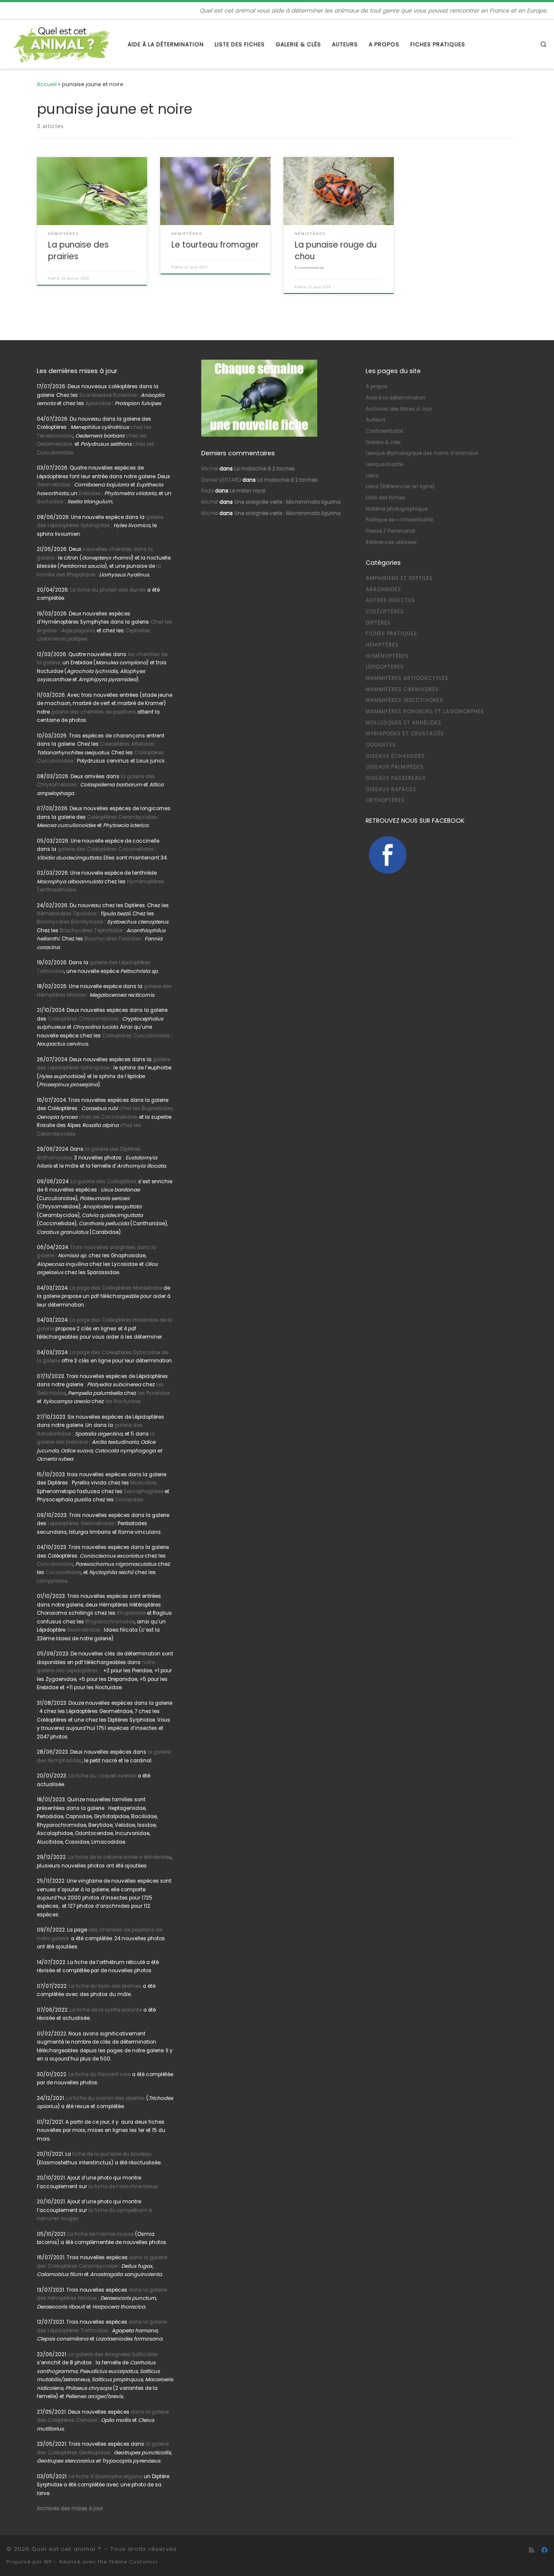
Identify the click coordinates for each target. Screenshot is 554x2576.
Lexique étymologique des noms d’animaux (422, 453)
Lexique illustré (384, 464)
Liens (372, 476)
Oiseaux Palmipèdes (395, 767)
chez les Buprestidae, (146, 1108)
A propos (377, 386)
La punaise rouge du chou (336, 250)
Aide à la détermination (396, 398)
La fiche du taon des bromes (105, 1986)
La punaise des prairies (78, 250)
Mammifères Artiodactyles (407, 678)
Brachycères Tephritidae (91, 931)
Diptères (378, 623)
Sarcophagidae (143, 1491)
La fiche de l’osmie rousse (101, 2234)
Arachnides (383, 589)
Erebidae (90, 493)
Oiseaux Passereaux (396, 778)
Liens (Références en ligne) (400, 486)
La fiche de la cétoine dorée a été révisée (119, 1857)
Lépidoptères (385, 667)
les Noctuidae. (123, 1401)
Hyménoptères (387, 656)
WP (48, 2562)
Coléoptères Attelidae (127, 744)
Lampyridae (52, 1581)
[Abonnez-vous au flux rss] (531, 2550)
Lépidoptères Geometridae (81, 1523)
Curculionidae (55, 1564)
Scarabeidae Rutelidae (108, 395)
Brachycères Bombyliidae (70, 922)
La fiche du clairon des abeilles (106, 2098)
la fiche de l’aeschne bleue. (123, 2186)
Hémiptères (382, 645)
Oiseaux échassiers (395, 756)
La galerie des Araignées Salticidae (113, 2354)
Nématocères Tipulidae (66, 914)
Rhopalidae (130, 1613)
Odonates (381, 745)
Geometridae (53, 485)
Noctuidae (50, 502)
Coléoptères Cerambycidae (122, 817)
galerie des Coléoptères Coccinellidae (106, 849)
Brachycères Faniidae (113, 939)
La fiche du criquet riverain (102, 1776)
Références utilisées (391, 542)
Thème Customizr (133, 2562)
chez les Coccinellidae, (108, 1117)
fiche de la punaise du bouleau (112, 2154)
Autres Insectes (390, 600)
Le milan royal (248, 491)
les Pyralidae (154, 1393)
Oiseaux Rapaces (391, 789)
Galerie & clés (383, 442)
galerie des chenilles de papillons (93, 712)
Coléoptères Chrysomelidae (83, 1019)
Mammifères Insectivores (404, 700)
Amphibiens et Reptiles (399, 578)
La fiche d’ (106, 2476)
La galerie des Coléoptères (103, 1182)
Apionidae (98, 403)
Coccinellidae (63, 1572)
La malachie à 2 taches (264, 469)
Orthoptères (385, 800)
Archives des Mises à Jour (399, 409)
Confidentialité (384, 431)
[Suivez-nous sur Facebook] (544, 2550)
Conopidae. (129, 1500)
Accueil (47, 84)
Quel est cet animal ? (67, 2549)
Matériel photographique (397, 509)
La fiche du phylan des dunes (108, 590)
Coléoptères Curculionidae (137, 1036)
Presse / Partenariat (390, 531)
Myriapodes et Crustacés (405, 734)
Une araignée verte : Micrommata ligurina (287, 502)
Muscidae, (143, 1483)
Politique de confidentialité (399, 520)
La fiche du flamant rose (100, 2074)
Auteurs (376, 420)
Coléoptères (385, 612)
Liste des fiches (385, 498)
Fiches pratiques (391, 634)
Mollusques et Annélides (404, 723)
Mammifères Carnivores (402, 689)
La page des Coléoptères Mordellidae (116, 1288)
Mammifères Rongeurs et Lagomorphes (425, 712)
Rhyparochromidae (110, 1622)
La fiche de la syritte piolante (106, 2010)
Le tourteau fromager (215, 245)
